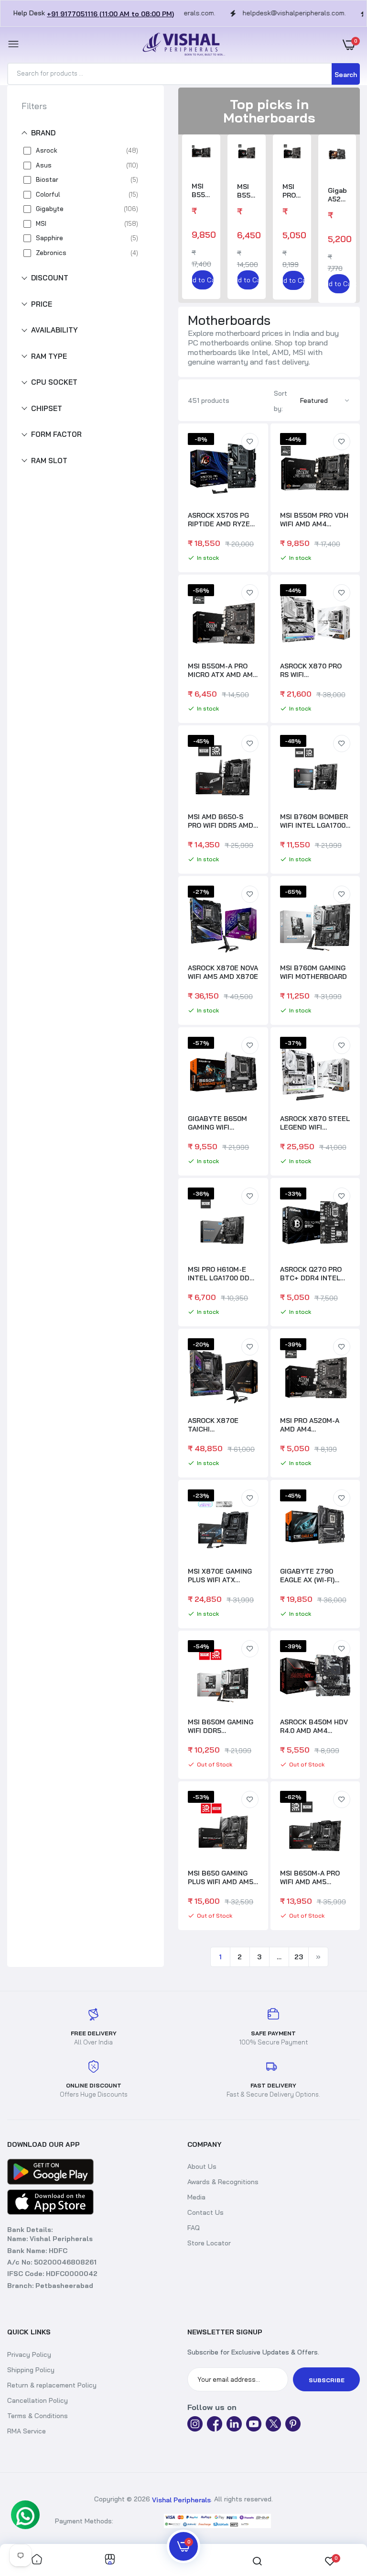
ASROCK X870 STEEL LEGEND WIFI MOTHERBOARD (315, 1123)
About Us (202, 2166)
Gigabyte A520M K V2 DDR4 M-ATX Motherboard (337, 195)
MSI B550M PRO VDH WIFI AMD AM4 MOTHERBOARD (201, 190)
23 (299, 1957)
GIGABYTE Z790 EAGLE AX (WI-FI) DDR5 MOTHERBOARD (307, 1576)
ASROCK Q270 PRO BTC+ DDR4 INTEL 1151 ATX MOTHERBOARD (311, 1274)
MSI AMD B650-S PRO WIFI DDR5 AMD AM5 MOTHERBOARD (222, 821)
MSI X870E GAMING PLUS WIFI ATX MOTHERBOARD (220, 1576)
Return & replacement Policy (52, 2385)
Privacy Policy (29, 2354)
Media (196, 2197)
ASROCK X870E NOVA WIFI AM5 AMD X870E (223, 972)
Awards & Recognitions (223, 2182)
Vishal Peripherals (181, 2499)
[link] (250, 442)
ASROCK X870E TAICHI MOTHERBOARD (214, 1425)
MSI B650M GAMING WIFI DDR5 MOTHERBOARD (221, 1726)
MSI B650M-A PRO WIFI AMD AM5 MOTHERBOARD (310, 1877)
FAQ (194, 2228)
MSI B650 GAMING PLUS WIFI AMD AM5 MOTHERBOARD (221, 1877)
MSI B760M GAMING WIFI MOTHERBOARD (313, 972)
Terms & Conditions (38, 2416)
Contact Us (205, 2212)
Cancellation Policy (38, 2400)
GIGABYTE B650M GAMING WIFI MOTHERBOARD (217, 1123)
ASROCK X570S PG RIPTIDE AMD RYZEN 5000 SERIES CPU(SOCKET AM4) (221, 520)
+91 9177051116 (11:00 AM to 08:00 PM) (110, 14)
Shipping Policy (31, 2370)
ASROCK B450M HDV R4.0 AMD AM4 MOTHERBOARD (314, 1726)
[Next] (318, 1957)
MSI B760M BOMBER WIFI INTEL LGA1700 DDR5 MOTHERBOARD (314, 821)
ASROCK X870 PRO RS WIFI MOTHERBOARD (311, 670)
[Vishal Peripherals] (181, 45)
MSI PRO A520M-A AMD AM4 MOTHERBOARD (292, 191)
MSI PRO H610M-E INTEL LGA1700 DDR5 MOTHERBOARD (223, 1274)
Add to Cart (203, 280)
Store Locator (209, 2243)
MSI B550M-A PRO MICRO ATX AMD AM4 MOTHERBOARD (247, 191)
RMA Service (27, 2431)
